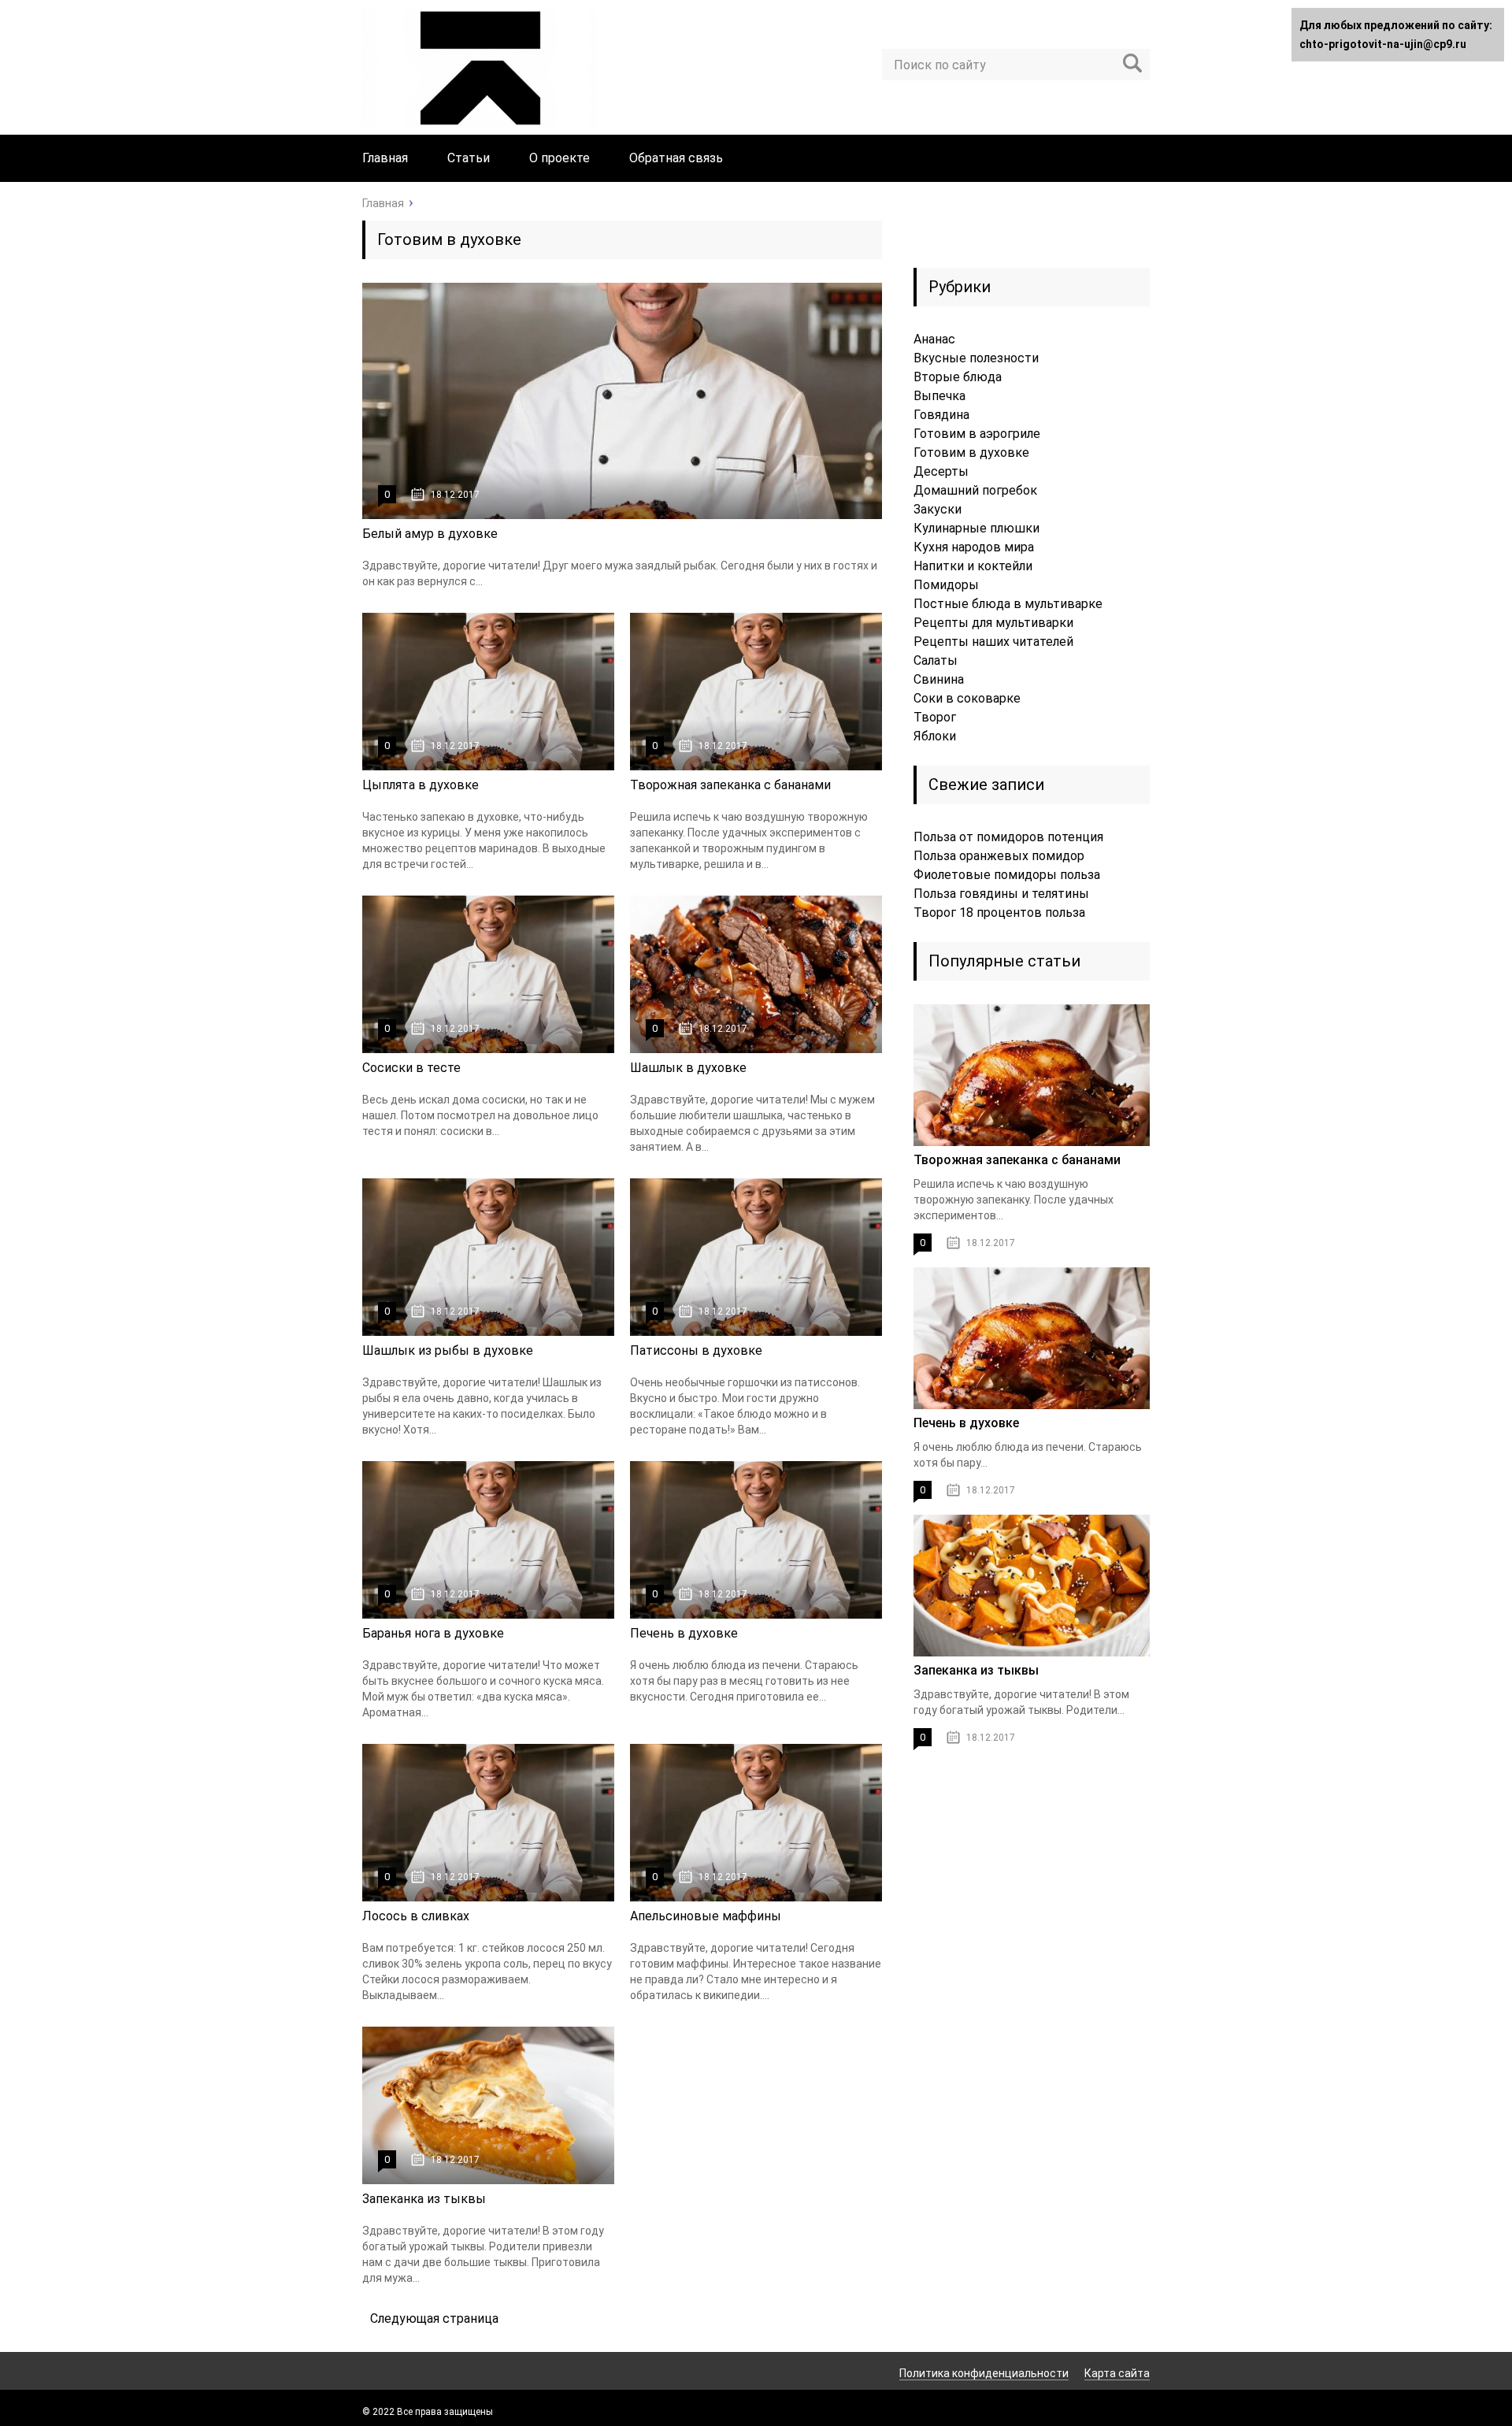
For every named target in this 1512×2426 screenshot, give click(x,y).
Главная (385, 158)
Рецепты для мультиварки (993, 623)
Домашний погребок (975, 490)
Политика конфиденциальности (984, 2373)
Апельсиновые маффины (706, 1916)
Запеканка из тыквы (424, 2199)
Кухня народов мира (974, 547)
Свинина (939, 679)
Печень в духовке (684, 1633)
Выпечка (939, 396)
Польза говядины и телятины (1001, 894)
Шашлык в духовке (688, 1068)
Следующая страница (434, 2318)
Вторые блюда (958, 377)
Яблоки (935, 736)
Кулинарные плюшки (976, 528)
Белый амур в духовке (430, 534)
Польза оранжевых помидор (999, 856)
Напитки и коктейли (973, 566)
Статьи (469, 158)
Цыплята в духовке (421, 785)
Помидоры (946, 585)
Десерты (941, 471)
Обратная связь (676, 158)
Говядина (941, 415)
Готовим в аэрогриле (977, 434)
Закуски (938, 509)
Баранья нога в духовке (433, 1633)
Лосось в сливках (416, 1916)
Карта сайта (1117, 2373)
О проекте (560, 158)
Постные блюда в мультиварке (1008, 604)
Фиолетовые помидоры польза (1007, 875)
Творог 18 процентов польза (999, 913)
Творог (935, 717)
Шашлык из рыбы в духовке (448, 1350)
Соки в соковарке (967, 698)
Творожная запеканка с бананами (730, 785)
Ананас (934, 339)
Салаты (936, 660)
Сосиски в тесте (411, 1068)
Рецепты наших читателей (993, 642)
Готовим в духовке (971, 453)
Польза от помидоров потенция (1008, 837)
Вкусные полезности (976, 358)
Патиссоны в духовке (696, 1350)
